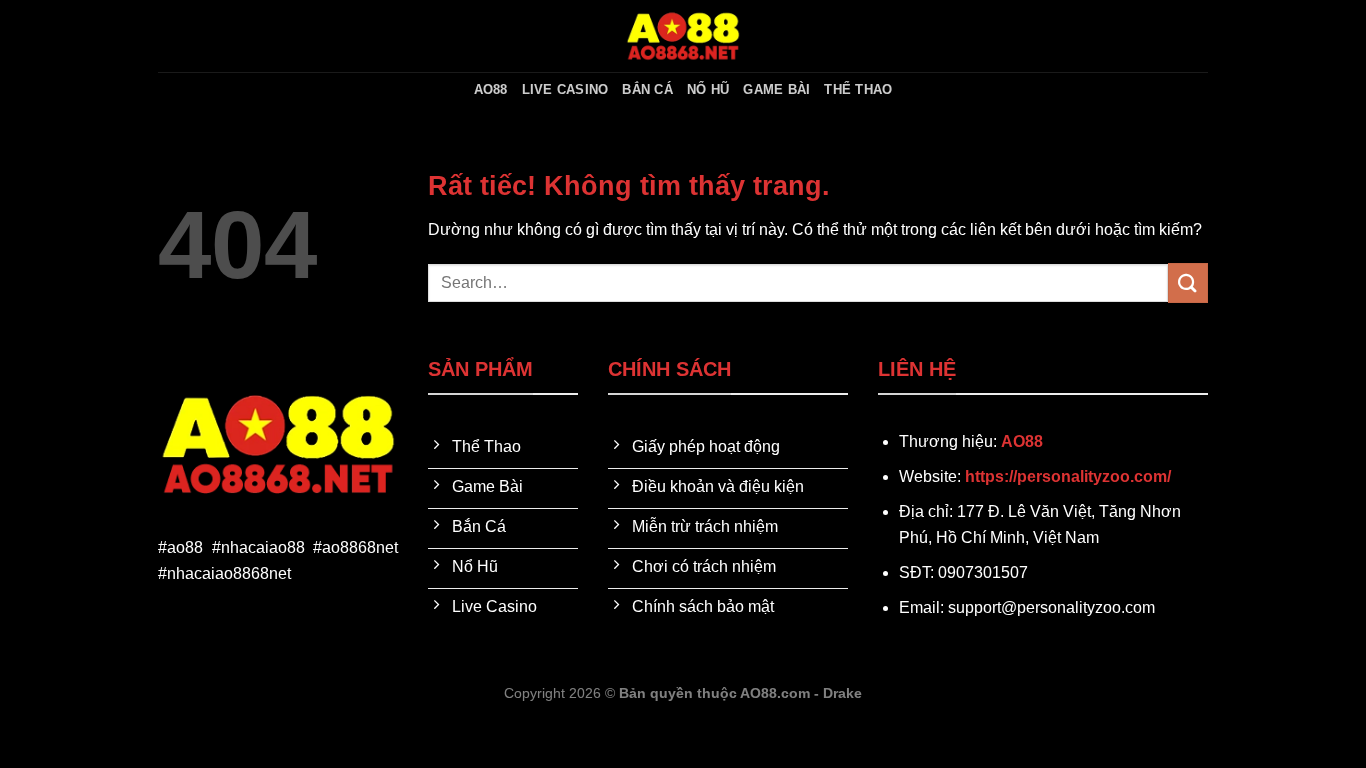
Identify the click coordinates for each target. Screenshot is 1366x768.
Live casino (565, 89)
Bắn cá (647, 89)
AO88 (491, 89)
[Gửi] (1188, 282)
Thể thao (858, 89)
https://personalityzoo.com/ (1068, 476)
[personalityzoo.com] (683, 36)
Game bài (776, 89)
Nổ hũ (708, 89)
